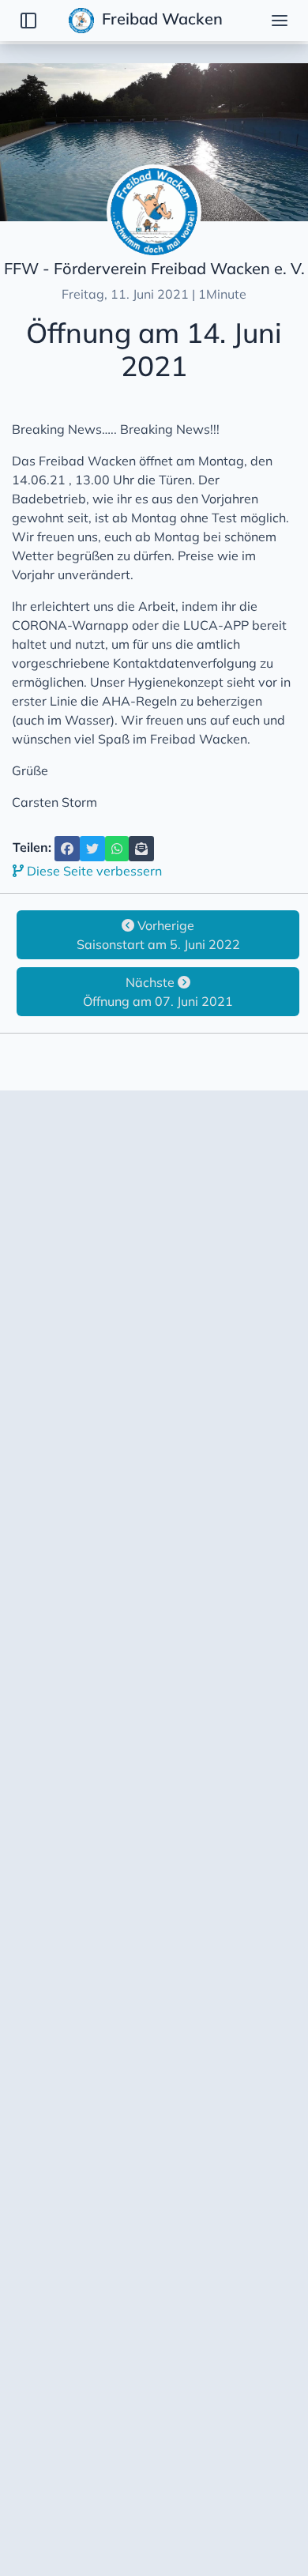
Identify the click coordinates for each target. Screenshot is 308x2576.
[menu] (280, 21)
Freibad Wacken (160, 19)
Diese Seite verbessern (93, 871)
